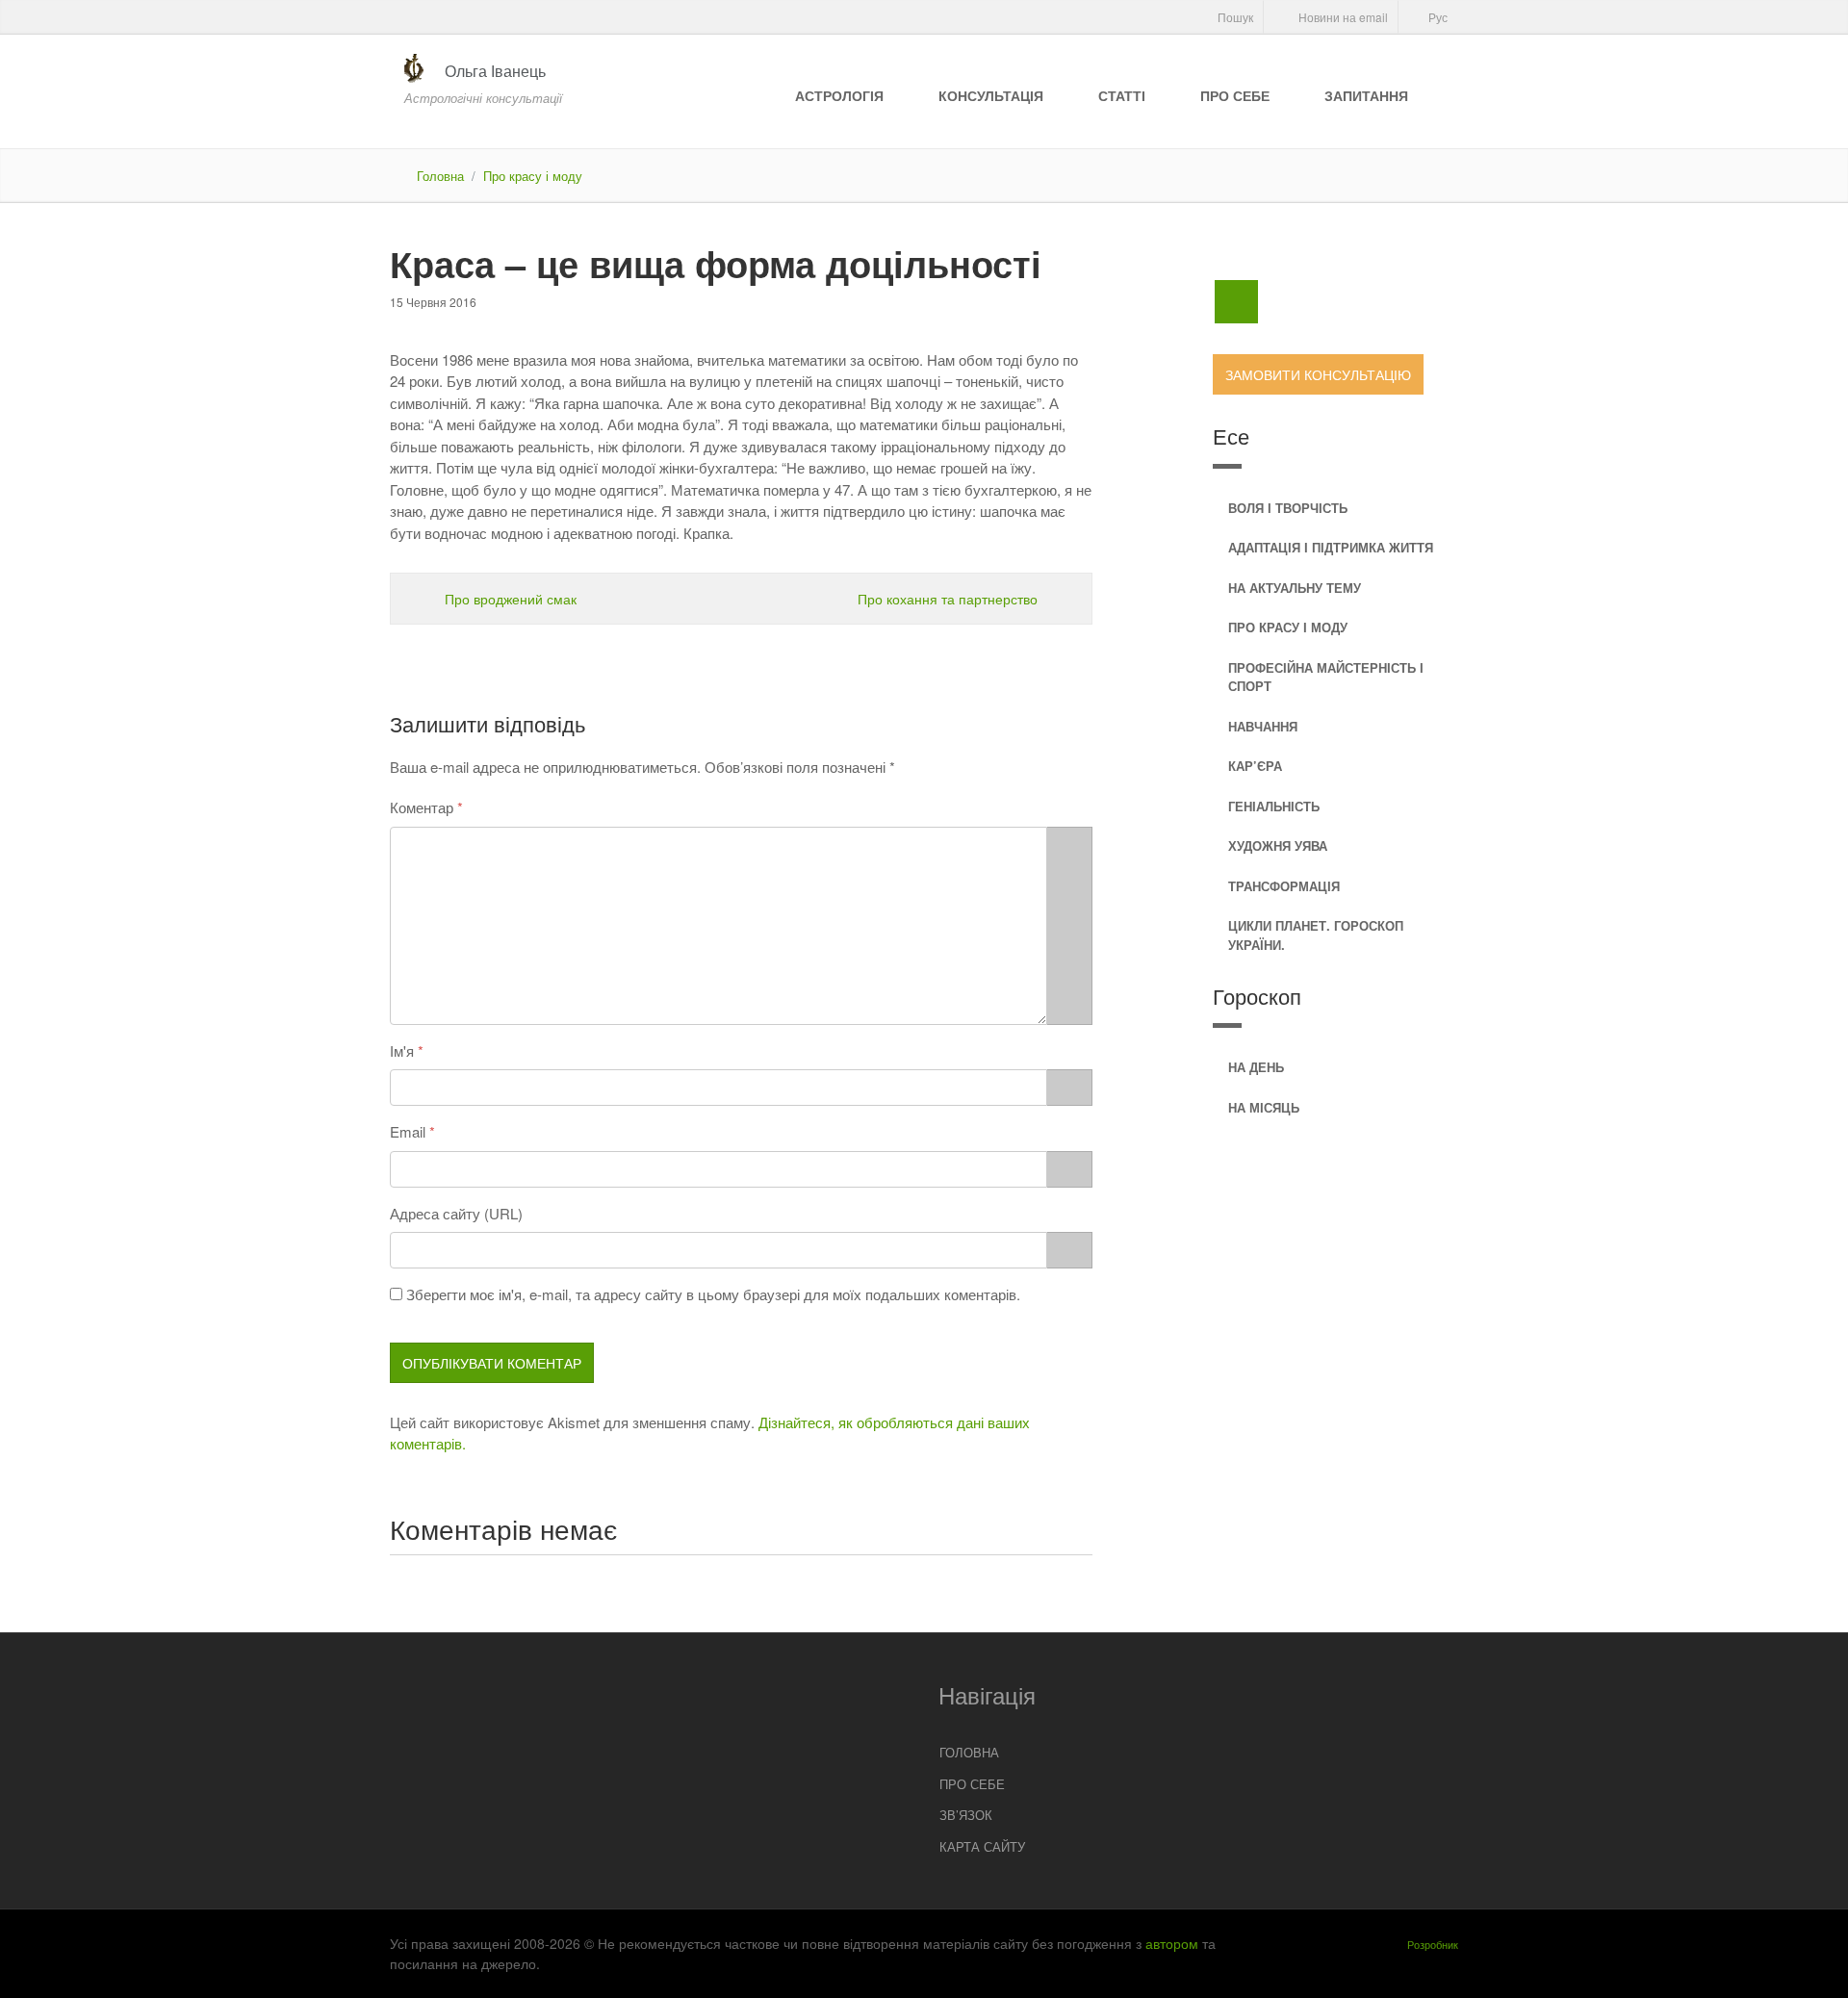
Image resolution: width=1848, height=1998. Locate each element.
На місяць (1264, 1107)
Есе (1231, 435)
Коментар (422, 807)
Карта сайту (982, 1846)
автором (1172, 1943)
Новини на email (1342, 17)
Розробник (1433, 1944)
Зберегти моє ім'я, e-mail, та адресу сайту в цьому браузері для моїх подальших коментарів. (713, 1294)
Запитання (1366, 95)
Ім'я (402, 1050)
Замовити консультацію (1318, 374)
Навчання (1263, 726)
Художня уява (1278, 845)
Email (408, 1131)
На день (1256, 1067)
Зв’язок (966, 1815)
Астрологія (839, 95)
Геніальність (1274, 806)
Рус (1437, 17)
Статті (1122, 95)
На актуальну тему (1295, 588)
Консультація (991, 95)
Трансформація (1284, 886)
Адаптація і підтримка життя (1331, 547)
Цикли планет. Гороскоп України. (1316, 935)
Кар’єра (1255, 766)
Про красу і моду (533, 176)
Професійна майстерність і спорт (1326, 677)
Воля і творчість (1288, 508)
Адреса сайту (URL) (456, 1213)
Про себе (1235, 95)
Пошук (1234, 17)
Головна (440, 176)
